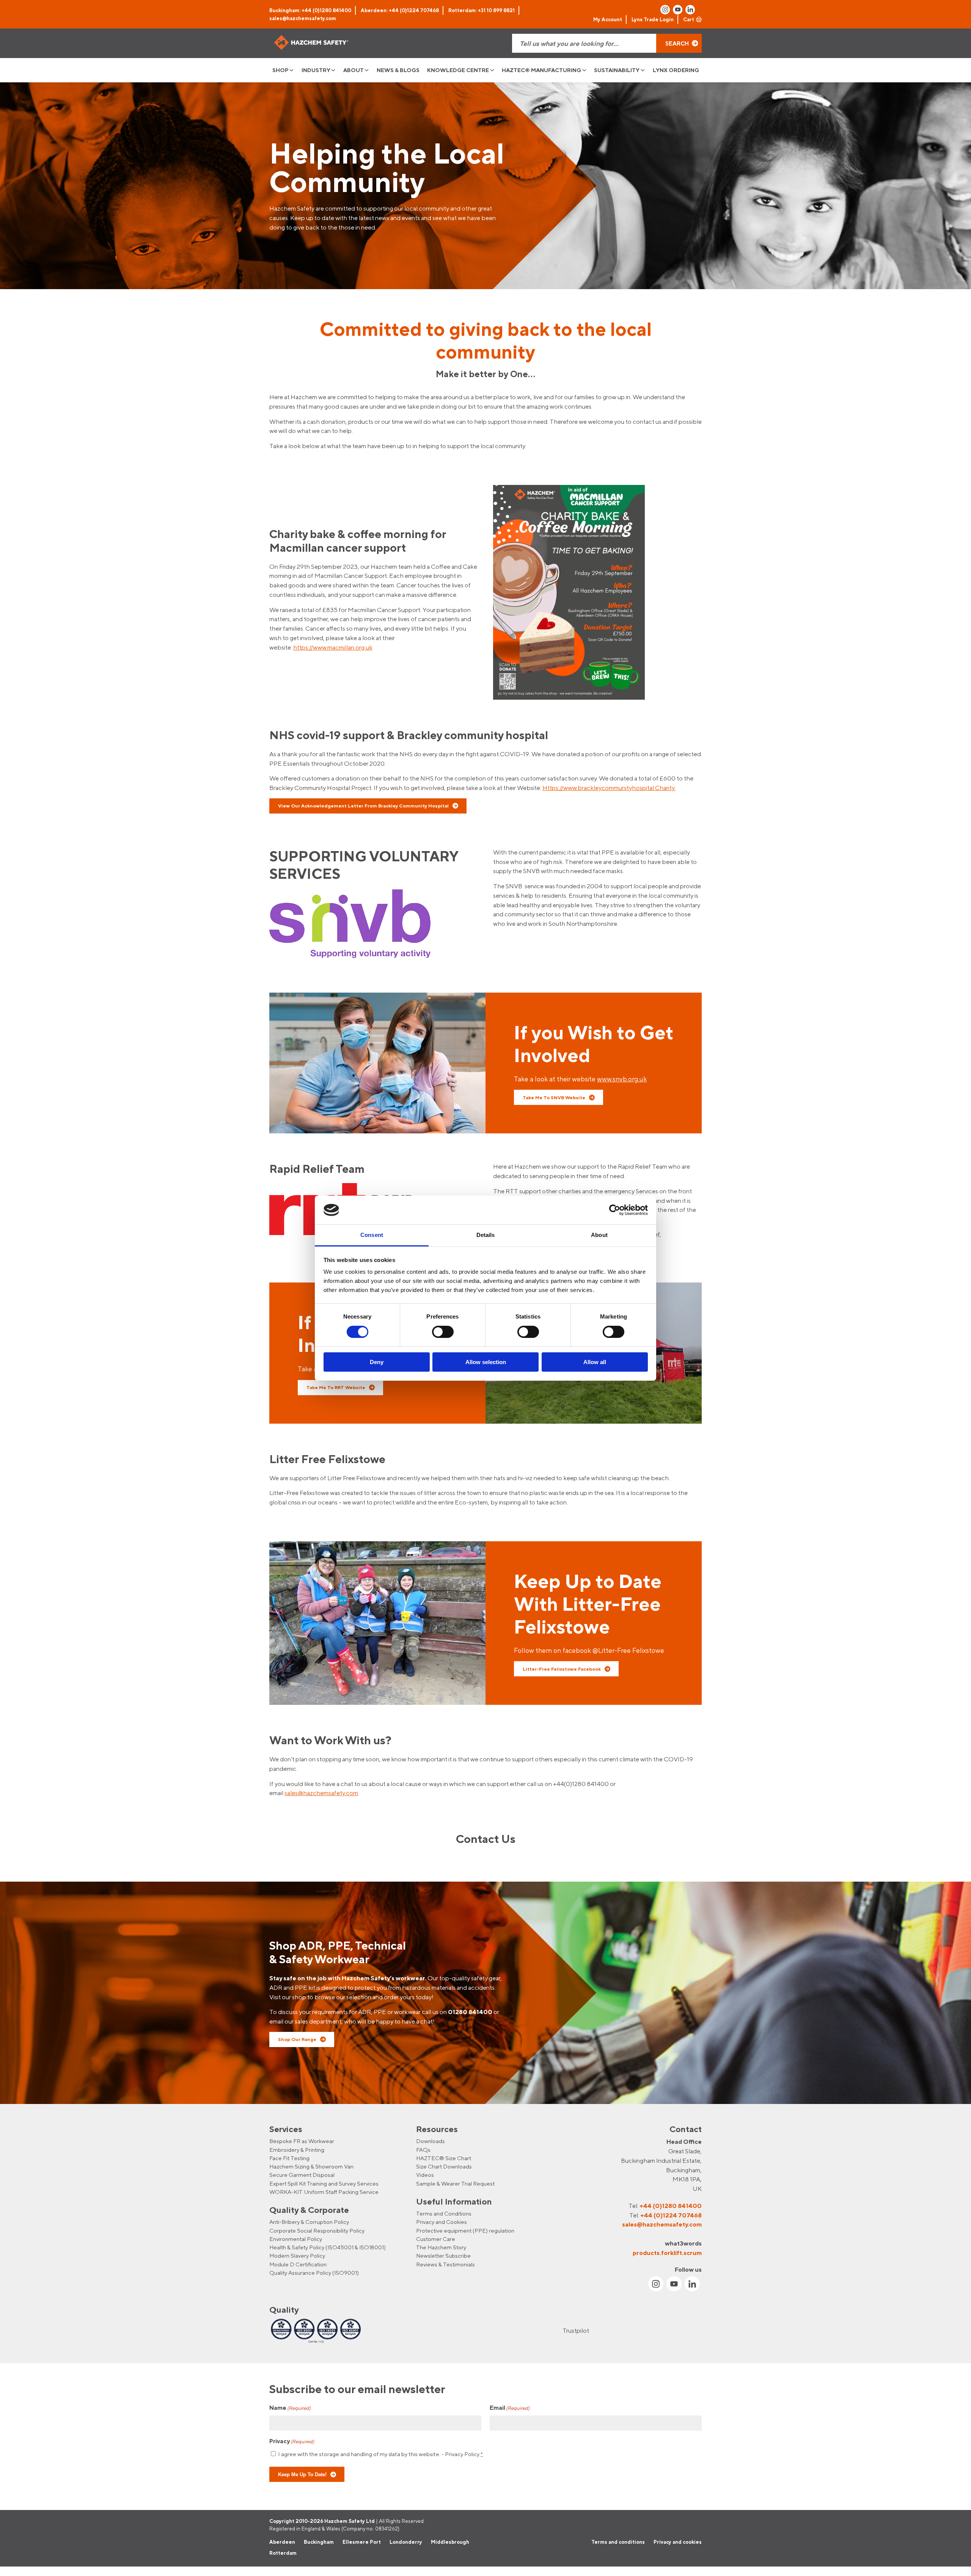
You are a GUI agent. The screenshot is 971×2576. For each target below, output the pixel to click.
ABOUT (354, 70)
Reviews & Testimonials (445, 2264)
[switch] (443, 1332)
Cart (689, 19)
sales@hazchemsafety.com (303, 18)
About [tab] (599, 1235)
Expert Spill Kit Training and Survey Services (324, 2183)
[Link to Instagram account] (665, 10)
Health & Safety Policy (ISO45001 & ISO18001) (328, 2247)
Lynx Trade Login (653, 19)
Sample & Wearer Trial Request (455, 2183)
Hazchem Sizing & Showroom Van (311, 2166)
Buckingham (319, 2542)
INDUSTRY (316, 70)
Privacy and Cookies (442, 2222)
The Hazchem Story (441, 2247)
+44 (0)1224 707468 (671, 2215)
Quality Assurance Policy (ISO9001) (314, 2273)
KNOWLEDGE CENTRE (458, 70)
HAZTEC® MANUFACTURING (541, 70)
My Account (608, 19)
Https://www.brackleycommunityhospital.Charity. (609, 788)
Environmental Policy (296, 2239)
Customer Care (436, 2239)
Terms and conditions (618, 2542)
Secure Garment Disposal (302, 2175)
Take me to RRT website (336, 1387)
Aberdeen (282, 2542)
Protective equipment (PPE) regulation (465, 2231)
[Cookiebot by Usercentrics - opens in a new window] (615, 1210)
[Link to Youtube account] (678, 10)
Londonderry (406, 2542)
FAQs (423, 2149)
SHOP (280, 70)
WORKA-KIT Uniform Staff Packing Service (324, 2192)
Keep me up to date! (302, 2474)
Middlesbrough (450, 2542)
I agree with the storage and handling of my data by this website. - (380, 2454)
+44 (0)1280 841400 (671, 2206)
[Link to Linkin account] (690, 10)
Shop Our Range (297, 2039)
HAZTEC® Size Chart (444, 2158)
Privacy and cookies (678, 2542)
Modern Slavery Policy (297, 2256)
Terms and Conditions (444, 2213)
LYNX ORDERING (676, 70)
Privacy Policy (462, 2454)
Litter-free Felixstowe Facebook (562, 1669)
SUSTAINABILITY (617, 70)
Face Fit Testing (289, 2158)
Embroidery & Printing (297, 2149)
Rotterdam (283, 2553)
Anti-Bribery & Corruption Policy (309, 2222)
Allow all (595, 1362)
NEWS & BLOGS (398, 70)
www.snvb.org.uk (622, 1079)
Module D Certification (298, 2264)
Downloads (431, 2141)
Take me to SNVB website (554, 1097)
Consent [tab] (372, 1235)
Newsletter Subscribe (443, 2256)
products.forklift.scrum (667, 2252)
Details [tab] (486, 1235)
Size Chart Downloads (444, 2166)
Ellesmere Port (362, 2542)
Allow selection (486, 1362)
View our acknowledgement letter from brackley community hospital (363, 806)
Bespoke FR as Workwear (302, 2141)
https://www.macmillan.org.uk (333, 647)
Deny (377, 1362)
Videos (425, 2175)
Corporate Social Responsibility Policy (317, 2231)
